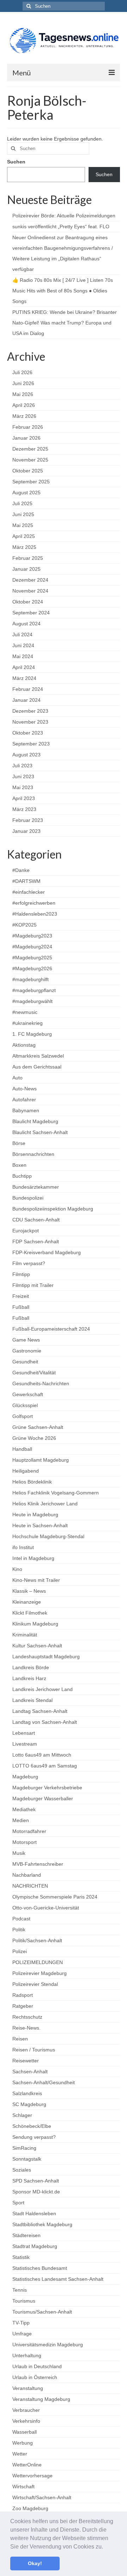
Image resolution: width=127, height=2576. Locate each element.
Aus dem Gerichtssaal (37, 1067)
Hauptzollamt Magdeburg (41, 1460)
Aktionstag (24, 1045)
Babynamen (26, 1110)
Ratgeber (23, 2006)
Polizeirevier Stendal (35, 1984)
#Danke (21, 870)
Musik (19, 1853)
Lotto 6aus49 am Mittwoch (42, 1755)
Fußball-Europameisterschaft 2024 (51, 1329)
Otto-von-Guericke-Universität (46, 1908)
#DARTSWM (26, 881)
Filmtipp (21, 1274)
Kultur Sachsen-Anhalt (37, 1646)
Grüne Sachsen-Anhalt (38, 1427)
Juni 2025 (23, 514)
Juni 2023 (23, 776)
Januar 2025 (26, 569)
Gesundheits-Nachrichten (41, 1383)
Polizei (20, 1951)
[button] (105, 2547)
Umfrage (22, 2334)
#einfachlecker (29, 892)
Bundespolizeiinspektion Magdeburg (53, 1209)
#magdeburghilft (31, 979)
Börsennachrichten (33, 1154)
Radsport (23, 1995)
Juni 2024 (23, 645)
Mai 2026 (23, 394)
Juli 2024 (22, 634)
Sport (18, 2203)
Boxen (19, 1165)
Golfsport (23, 1416)
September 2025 (31, 482)
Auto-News (25, 1089)
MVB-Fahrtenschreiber (38, 1864)
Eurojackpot (26, 1231)
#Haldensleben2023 (35, 914)
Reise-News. (26, 2028)
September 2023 (31, 744)
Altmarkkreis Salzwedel (38, 1056)
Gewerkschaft (28, 1394)
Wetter (20, 2454)
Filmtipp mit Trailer (33, 1285)
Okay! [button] (35, 2563)
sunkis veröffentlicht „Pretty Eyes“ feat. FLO (61, 227)
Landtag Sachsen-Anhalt (40, 1711)
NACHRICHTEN (30, 1886)
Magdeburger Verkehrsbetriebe (47, 1788)
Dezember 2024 (30, 580)
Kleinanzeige (27, 1602)
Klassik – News (29, 1591)
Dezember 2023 (30, 711)
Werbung (23, 2443)
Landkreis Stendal (32, 1700)
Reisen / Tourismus (34, 2050)
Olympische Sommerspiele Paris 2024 (55, 1897)
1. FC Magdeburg (32, 1034)
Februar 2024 (28, 689)
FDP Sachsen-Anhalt (36, 1241)
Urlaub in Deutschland (37, 2366)
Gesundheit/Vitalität (34, 1373)
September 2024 (31, 613)
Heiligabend (26, 1471)
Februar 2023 (28, 820)
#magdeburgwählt (32, 1001)
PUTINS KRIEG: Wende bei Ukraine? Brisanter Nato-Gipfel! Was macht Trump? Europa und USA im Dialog (65, 323)
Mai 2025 (23, 525)
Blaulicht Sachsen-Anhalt (40, 1132)
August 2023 (26, 755)
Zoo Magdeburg (30, 2508)
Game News (26, 1340)
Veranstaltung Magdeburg (41, 2399)
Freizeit (21, 1296)
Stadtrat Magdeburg (35, 2246)
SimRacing (24, 2148)
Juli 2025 (22, 503)
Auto (17, 1078)
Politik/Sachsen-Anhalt (37, 1940)
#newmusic (25, 1012)
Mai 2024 (23, 656)
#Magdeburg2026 (32, 968)
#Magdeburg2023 (32, 936)
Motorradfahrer (29, 1831)
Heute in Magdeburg (35, 1515)
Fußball (21, 1307)
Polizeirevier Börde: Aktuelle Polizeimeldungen (64, 216)
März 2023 (24, 809)
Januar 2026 (26, 438)
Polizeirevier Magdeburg (40, 1973)
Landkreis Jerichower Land (43, 1689)
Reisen (20, 2039)
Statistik (21, 2257)
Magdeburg (25, 1777)
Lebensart (24, 1733)
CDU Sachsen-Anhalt (36, 1220)
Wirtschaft (23, 2487)
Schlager (22, 2115)
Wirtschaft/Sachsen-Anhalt (42, 2497)
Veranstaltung (28, 2388)
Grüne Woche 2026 (34, 1438)
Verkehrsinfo (26, 2421)
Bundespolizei (28, 1198)
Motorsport (25, 1842)
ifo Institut (23, 1547)
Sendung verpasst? (34, 2137)
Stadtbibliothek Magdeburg (42, 2224)
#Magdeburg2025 (32, 958)
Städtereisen (26, 2235)
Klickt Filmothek (30, 1613)
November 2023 (30, 722)
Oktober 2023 (28, 733)
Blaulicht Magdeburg (35, 1121)
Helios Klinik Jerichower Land (45, 1504)
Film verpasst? (29, 1263)
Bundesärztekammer (36, 1187)
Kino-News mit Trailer (36, 1580)
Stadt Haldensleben (34, 2213)
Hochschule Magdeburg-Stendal (48, 1536)
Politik (19, 1930)
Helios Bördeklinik (32, 1482)
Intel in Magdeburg (33, 1558)
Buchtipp (22, 1176)
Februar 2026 (28, 427)
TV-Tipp (21, 2323)
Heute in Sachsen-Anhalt (40, 1525)
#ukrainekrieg (28, 1023)
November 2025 (30, 460)
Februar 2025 (28, 558)
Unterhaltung (27, 2355)
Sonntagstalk (27, 2159)
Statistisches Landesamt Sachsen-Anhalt (58, 2279)
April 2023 (24, 798)
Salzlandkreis (27, 2093)
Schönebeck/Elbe (32, 2126)
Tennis (20, 2290)
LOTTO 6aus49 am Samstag (45, 1766)
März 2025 (24, 547)
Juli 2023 (22, 766)
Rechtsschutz (27, 2017)
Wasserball (25, 2432)
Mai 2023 (23, 787)
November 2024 (30, 591)
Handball (22, 1449)
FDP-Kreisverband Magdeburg (47, 1252)
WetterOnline (27, 2465)
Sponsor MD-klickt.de (36, 2192)
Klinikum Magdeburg (35, 1624)
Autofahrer (24, 1100)
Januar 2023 (26, 831)
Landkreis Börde (31, 1667)
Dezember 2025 (30, 449)
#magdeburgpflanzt (34, 990)
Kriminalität (25, 1635)
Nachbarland (27, 1875)
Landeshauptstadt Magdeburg (46, 1657)
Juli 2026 (22, 372)
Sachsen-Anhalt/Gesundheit (44, 2082)
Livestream (25, 1744)
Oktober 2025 (28, 471)
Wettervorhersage (32, 2476)
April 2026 (24, 405)
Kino (17, 1569)
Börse (19, 1143)
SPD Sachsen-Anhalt (36, 2181)
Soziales (22, 2170)
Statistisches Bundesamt (40, 2268)
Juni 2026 (23, 383)
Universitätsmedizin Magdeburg (48, 2345)
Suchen (16, 162)
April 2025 (24, 536)
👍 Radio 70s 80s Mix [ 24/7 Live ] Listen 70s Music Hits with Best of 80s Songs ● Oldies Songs (63, 291)
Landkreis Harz (29, 1678)
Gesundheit (25, 1362)
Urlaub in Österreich (35, 2377)
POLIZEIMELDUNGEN (38, 1962)
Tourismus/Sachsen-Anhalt (42, 2312)
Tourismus (24, 2301)
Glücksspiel (25, 1405)
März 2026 (24, 416)
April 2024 (24, 667)
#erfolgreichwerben (34, 903)
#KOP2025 (25, 925)
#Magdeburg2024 (32, 947)
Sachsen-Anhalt (30, 2072)
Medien (21, 1820)
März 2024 (24, 678)
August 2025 (26, 493)
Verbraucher (26, 2410)
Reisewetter (26, 2061)
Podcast (21, 1919)
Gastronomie (27, 1351)
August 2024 (26, 624)
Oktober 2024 (28, 602)
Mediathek (24, 1809)
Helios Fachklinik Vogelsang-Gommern (56, 1493)
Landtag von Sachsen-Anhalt (45, 1722)
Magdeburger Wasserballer (43, 1798)
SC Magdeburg (29, 2104)
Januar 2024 (26, 700)
